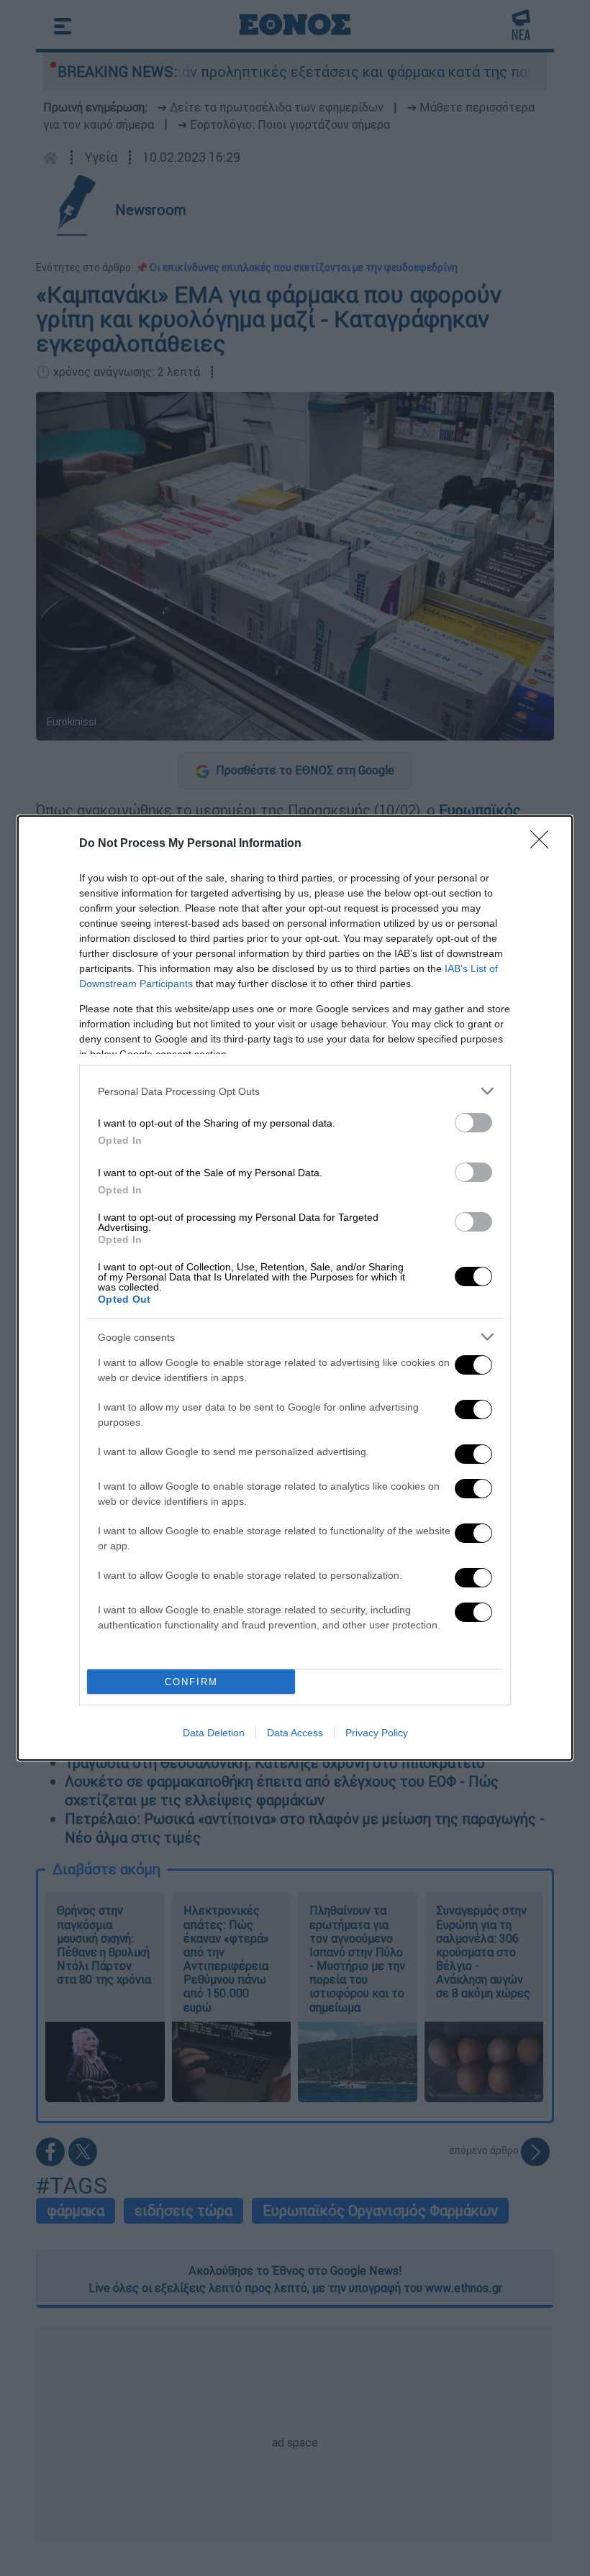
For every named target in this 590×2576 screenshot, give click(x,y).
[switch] (473, 1123)
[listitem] (295, 1091)
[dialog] (295, 1288)
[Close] (544, 844)
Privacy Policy (377, 1733)
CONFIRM (191, 1682)
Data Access (295, 1733)
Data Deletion (214, 1733)
